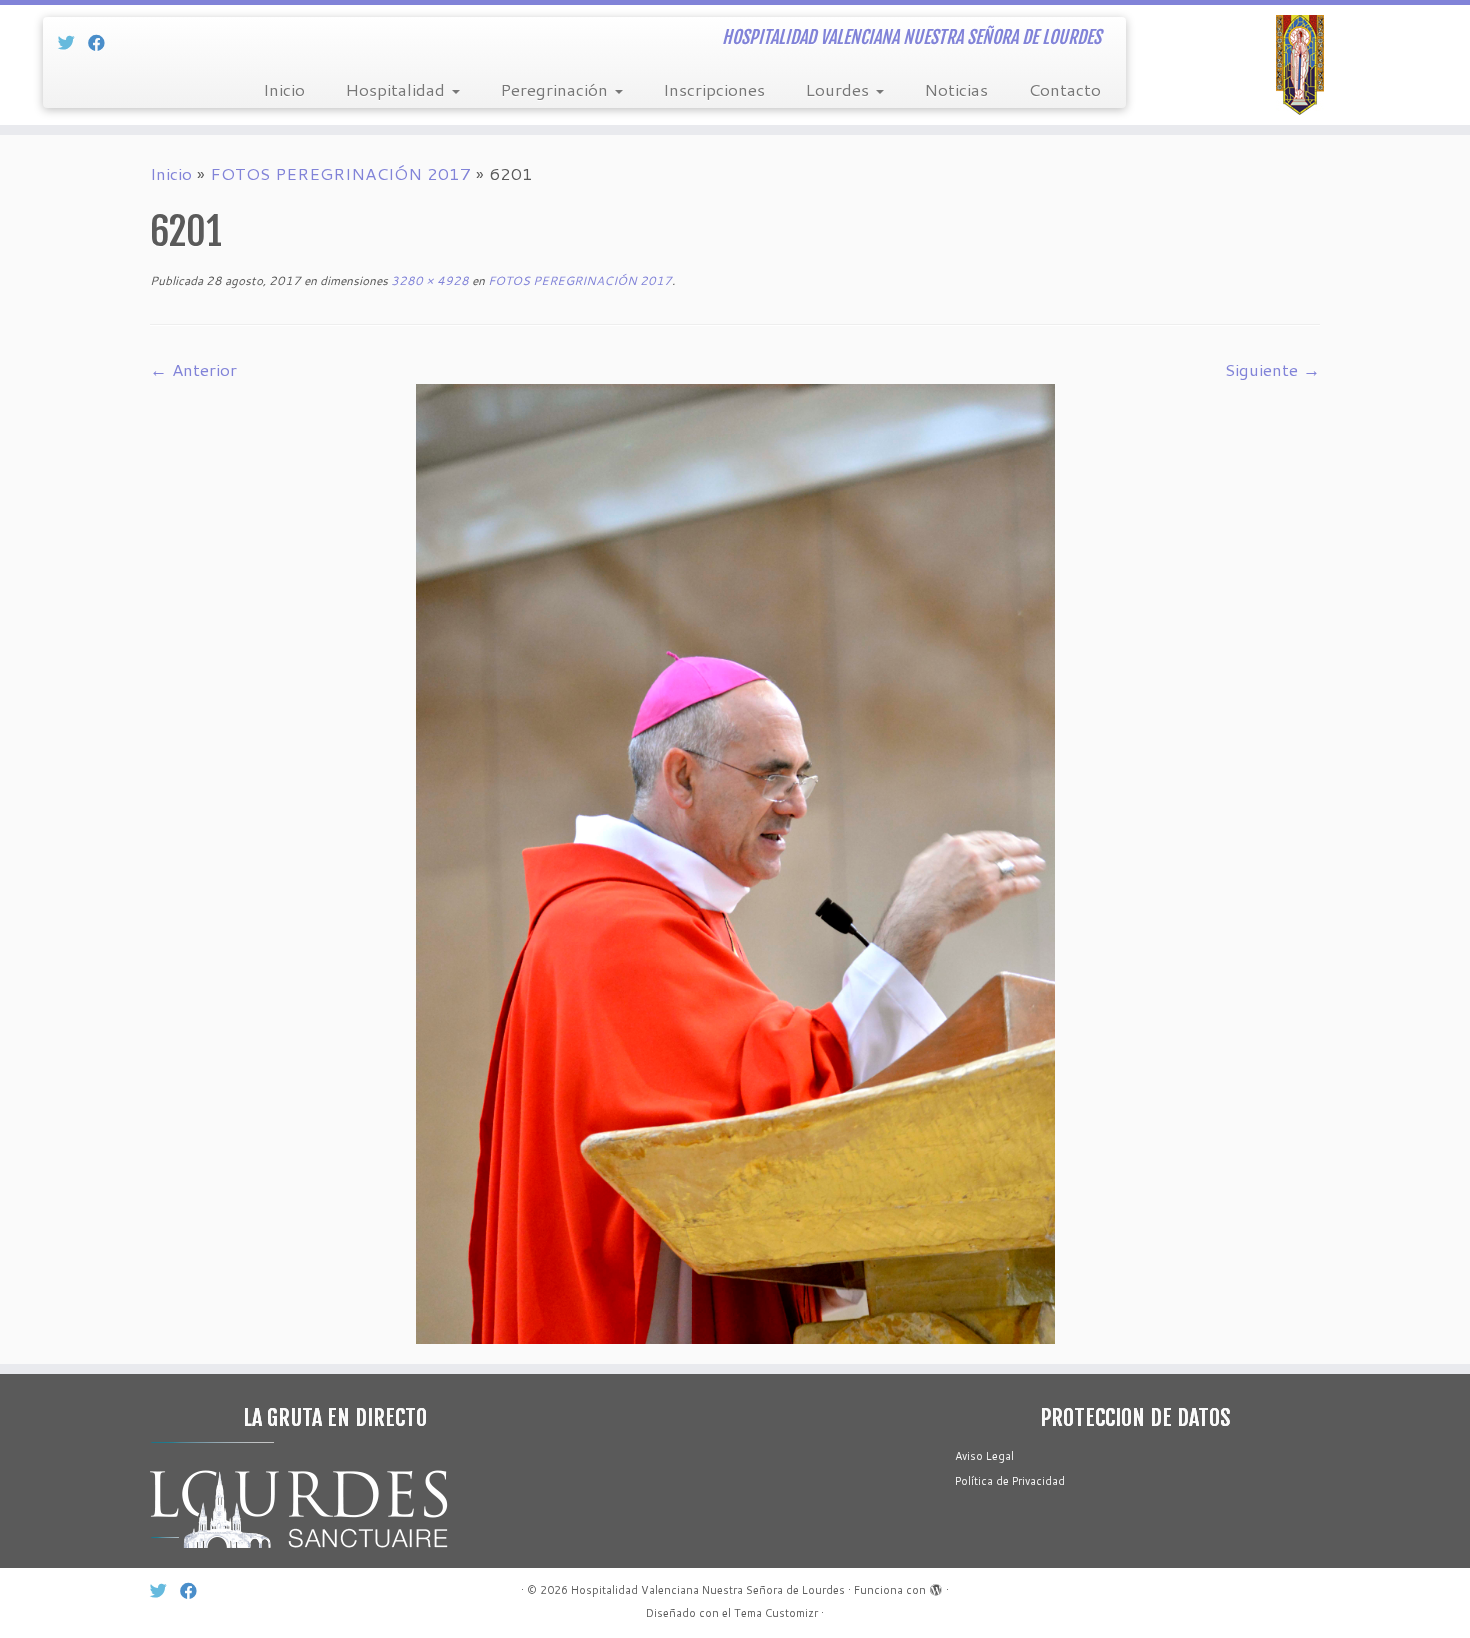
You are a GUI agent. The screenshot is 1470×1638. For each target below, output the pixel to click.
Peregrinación (556, 89)
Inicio (284, 89)
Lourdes (839, 89)
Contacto (1064, 89)
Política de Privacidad (1010, 1481)
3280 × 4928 (428, 280)
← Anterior (193, 369)
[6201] (735, 861)
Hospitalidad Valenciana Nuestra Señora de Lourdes (708, 1590)
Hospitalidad (397, 89)
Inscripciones (714, 89)
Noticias (956, 89)
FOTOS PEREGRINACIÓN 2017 (340, 173)
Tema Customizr (776, 1613)
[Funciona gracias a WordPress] (936, 1586)
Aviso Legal (984, 1456)
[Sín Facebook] (103, 42)
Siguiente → (1272, 369)
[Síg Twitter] (73, 42)
